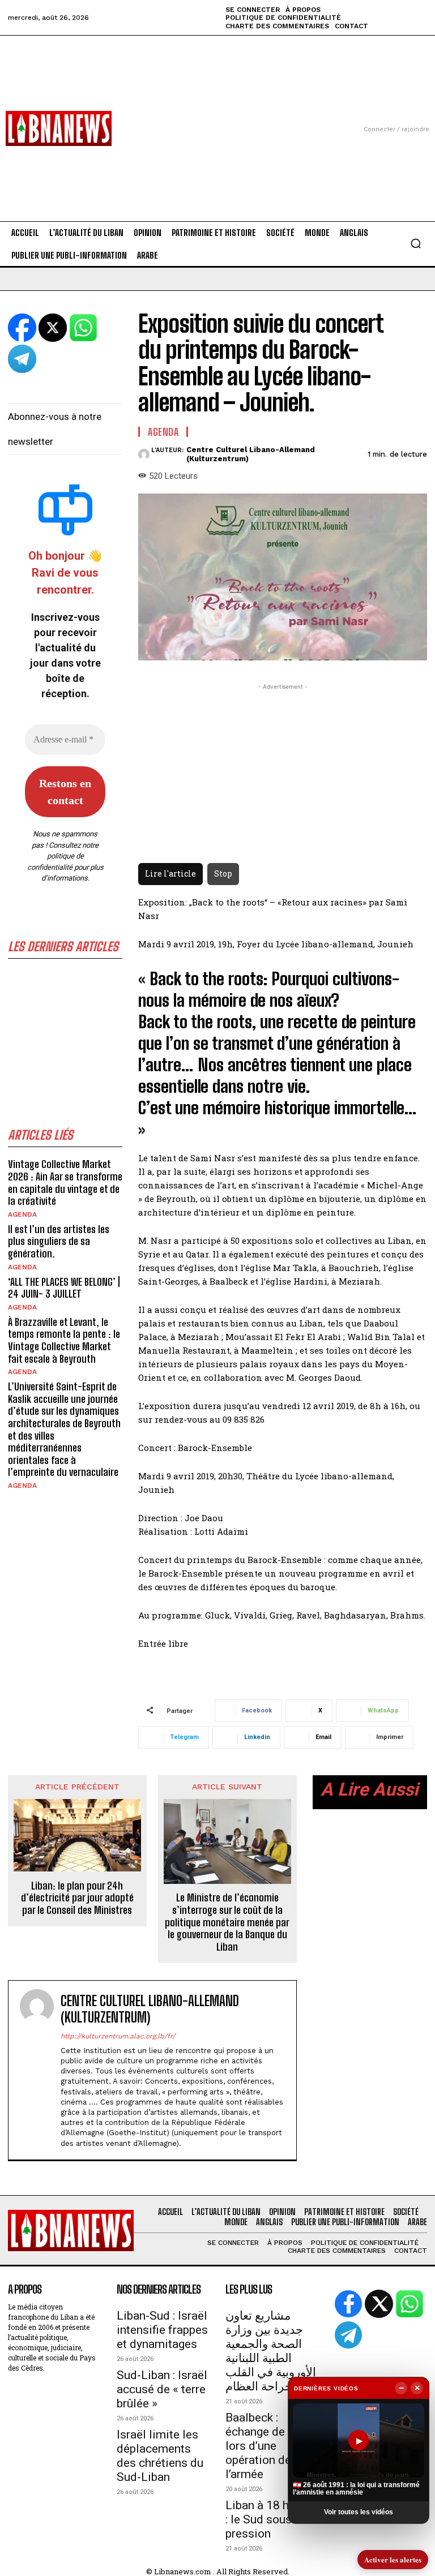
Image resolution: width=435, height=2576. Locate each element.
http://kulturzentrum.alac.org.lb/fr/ (118, 2036)
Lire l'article (170, 873)
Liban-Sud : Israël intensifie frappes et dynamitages (162, 2330)
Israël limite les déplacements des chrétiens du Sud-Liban (160, 2456)
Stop (223, 873)
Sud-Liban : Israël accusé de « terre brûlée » (162, 2389)
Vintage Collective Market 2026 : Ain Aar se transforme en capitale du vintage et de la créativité (65, 1182)
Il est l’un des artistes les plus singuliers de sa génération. (59, 1241)
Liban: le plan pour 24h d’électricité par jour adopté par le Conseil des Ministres (77, 1898)
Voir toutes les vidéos (359, 2512)
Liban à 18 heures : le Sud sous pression (272, 2519)
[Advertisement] (217, 115)
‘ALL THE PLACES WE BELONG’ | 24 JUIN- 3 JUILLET (64, 1288)
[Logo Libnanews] (59, 128)
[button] (416, 243)
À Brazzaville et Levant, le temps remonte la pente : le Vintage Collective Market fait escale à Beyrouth (64, 1340)
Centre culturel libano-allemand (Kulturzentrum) (251, 454)
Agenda (22, 1214)
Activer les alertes (393, 2559)
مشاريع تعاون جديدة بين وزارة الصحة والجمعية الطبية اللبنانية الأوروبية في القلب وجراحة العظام (271, 2351)
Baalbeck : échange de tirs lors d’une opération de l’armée (265, 2446)
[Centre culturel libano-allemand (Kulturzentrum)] (145, 454)
